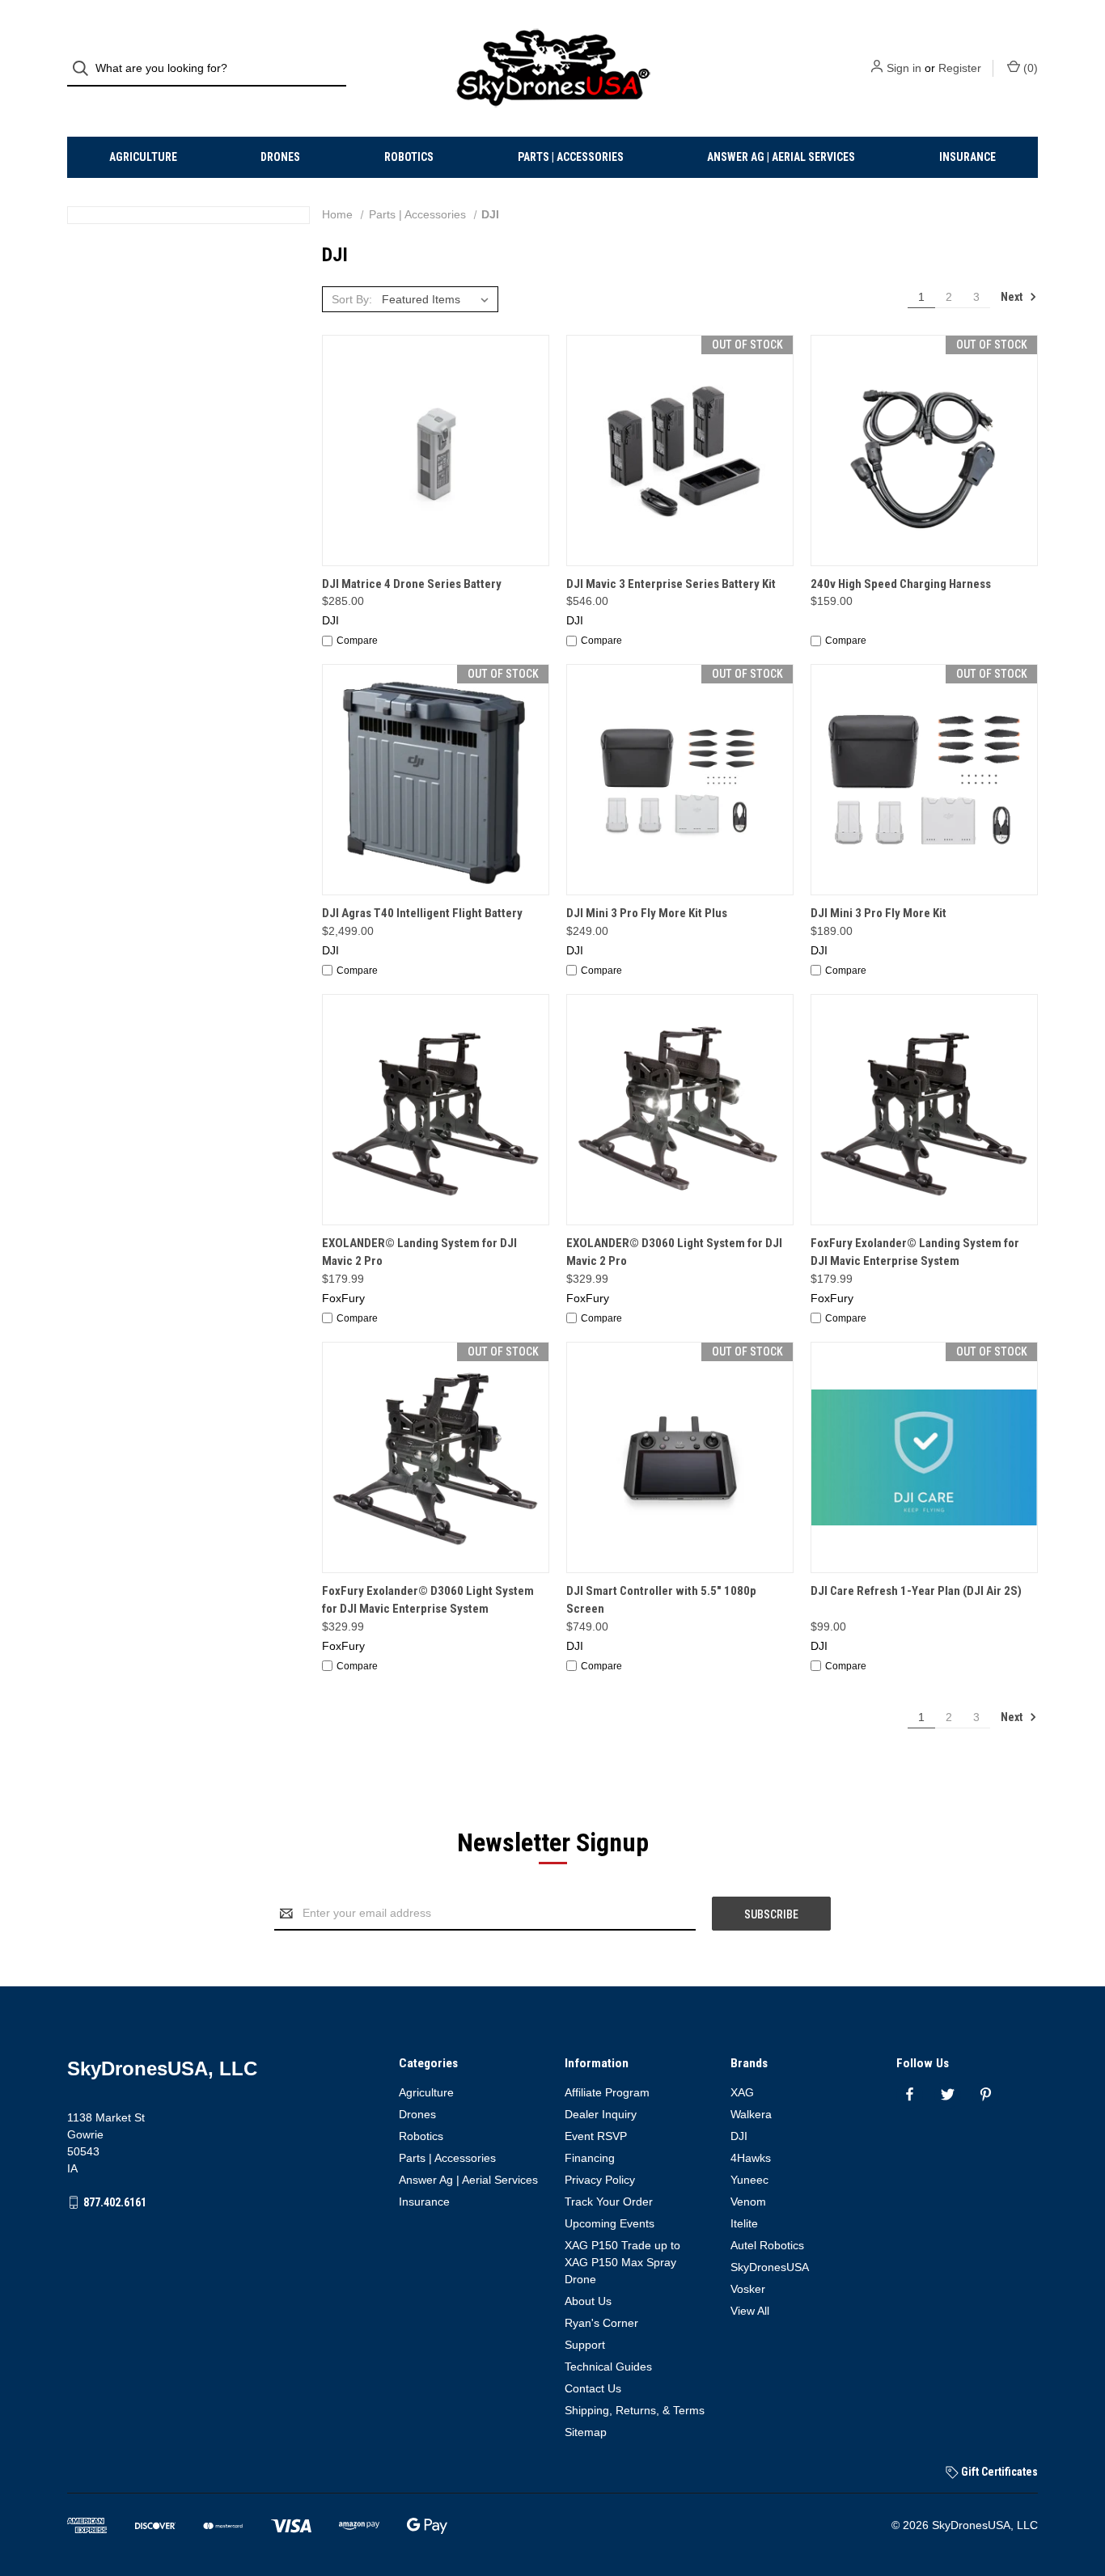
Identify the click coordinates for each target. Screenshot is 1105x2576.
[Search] (85, 68)
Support (585, 2345)
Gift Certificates (998, 2472)
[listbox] (438, 299)
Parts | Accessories (571, 157)
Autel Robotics (767, 2245)
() (1029, 68)
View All (750, 2311)
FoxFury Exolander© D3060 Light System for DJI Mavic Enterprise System (428, 1600)
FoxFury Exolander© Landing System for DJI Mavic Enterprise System (915, 1252)
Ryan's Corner (601, 2323)
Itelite (744, 2223)
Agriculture (143, 157)
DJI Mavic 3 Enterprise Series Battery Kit (671, 584)
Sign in (904, 68)
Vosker (748, 2289)
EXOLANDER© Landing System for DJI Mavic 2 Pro (419, 1252)
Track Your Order (609, 2202)
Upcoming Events (610, 2223)
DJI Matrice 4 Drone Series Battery (412, 584)
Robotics (409, 157)
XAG (742, 2092)
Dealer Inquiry (601, 2114)
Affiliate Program (607, 2092)
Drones (280, 157)
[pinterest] (986, 2094)
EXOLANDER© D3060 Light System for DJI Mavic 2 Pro (674, 1252)
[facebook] (910, 2094)
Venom (748, 2202)
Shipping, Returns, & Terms (635, 2410)
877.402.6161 (115, 2202)
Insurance (967, 157)
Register (960, 68)
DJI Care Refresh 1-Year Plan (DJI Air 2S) (916, 1591)
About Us (588, 2301)
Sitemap (586, 2432)
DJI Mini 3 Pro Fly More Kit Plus (647, 913)
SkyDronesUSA (770, 2267)
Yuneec (749, 2180)
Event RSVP (596, 2136)
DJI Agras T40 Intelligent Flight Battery (422, 913)
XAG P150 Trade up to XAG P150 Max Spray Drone (622, 2262)
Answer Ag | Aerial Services (781, 157)
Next (1013, 297)
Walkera (751, 2114)
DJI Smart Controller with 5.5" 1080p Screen (661, 1600)
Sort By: (352, 299)
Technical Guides (608, 2367)
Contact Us (593, 2388)
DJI (739, 2136)
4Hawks (751, 2158)
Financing (590, 2158)
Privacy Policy (600, 2180)
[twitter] (948, 2094)
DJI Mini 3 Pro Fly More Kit (878, 913)
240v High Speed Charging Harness (901, 584)
